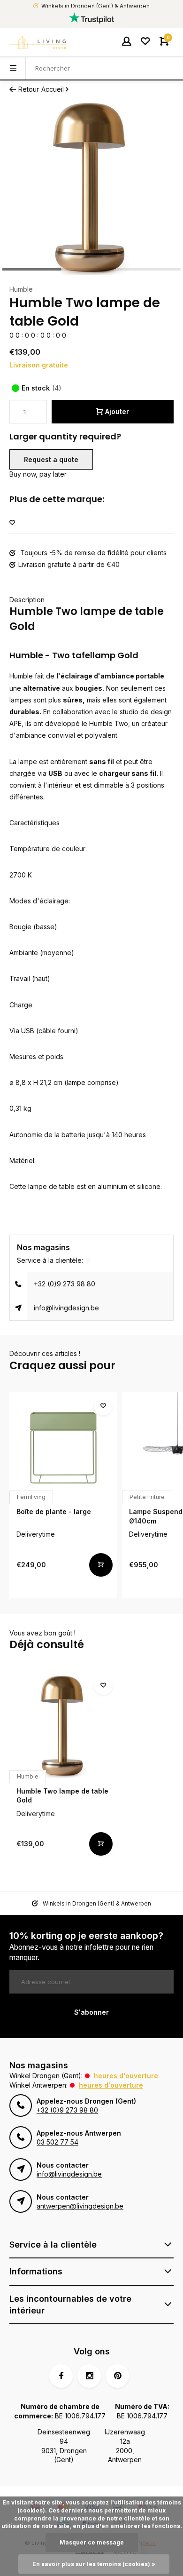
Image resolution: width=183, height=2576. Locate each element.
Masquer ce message (92, 2542)
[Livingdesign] (38, 42)
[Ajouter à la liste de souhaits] (12, 523)
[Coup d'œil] (101, 1565)
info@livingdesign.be (66, 1308)
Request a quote (51, 459)
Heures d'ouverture (126, 2076)
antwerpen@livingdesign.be (80, 2206)
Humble (21, 289)
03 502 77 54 (57, 2142)
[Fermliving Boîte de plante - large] (63, 1446)
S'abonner (91, 2012)
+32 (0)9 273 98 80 (65, 1284)
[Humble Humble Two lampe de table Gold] (63, 1725)
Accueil (53, 89)
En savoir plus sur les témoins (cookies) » (94, 2564)
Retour (29, 89)
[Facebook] (61, 2376)
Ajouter (117, 411)
